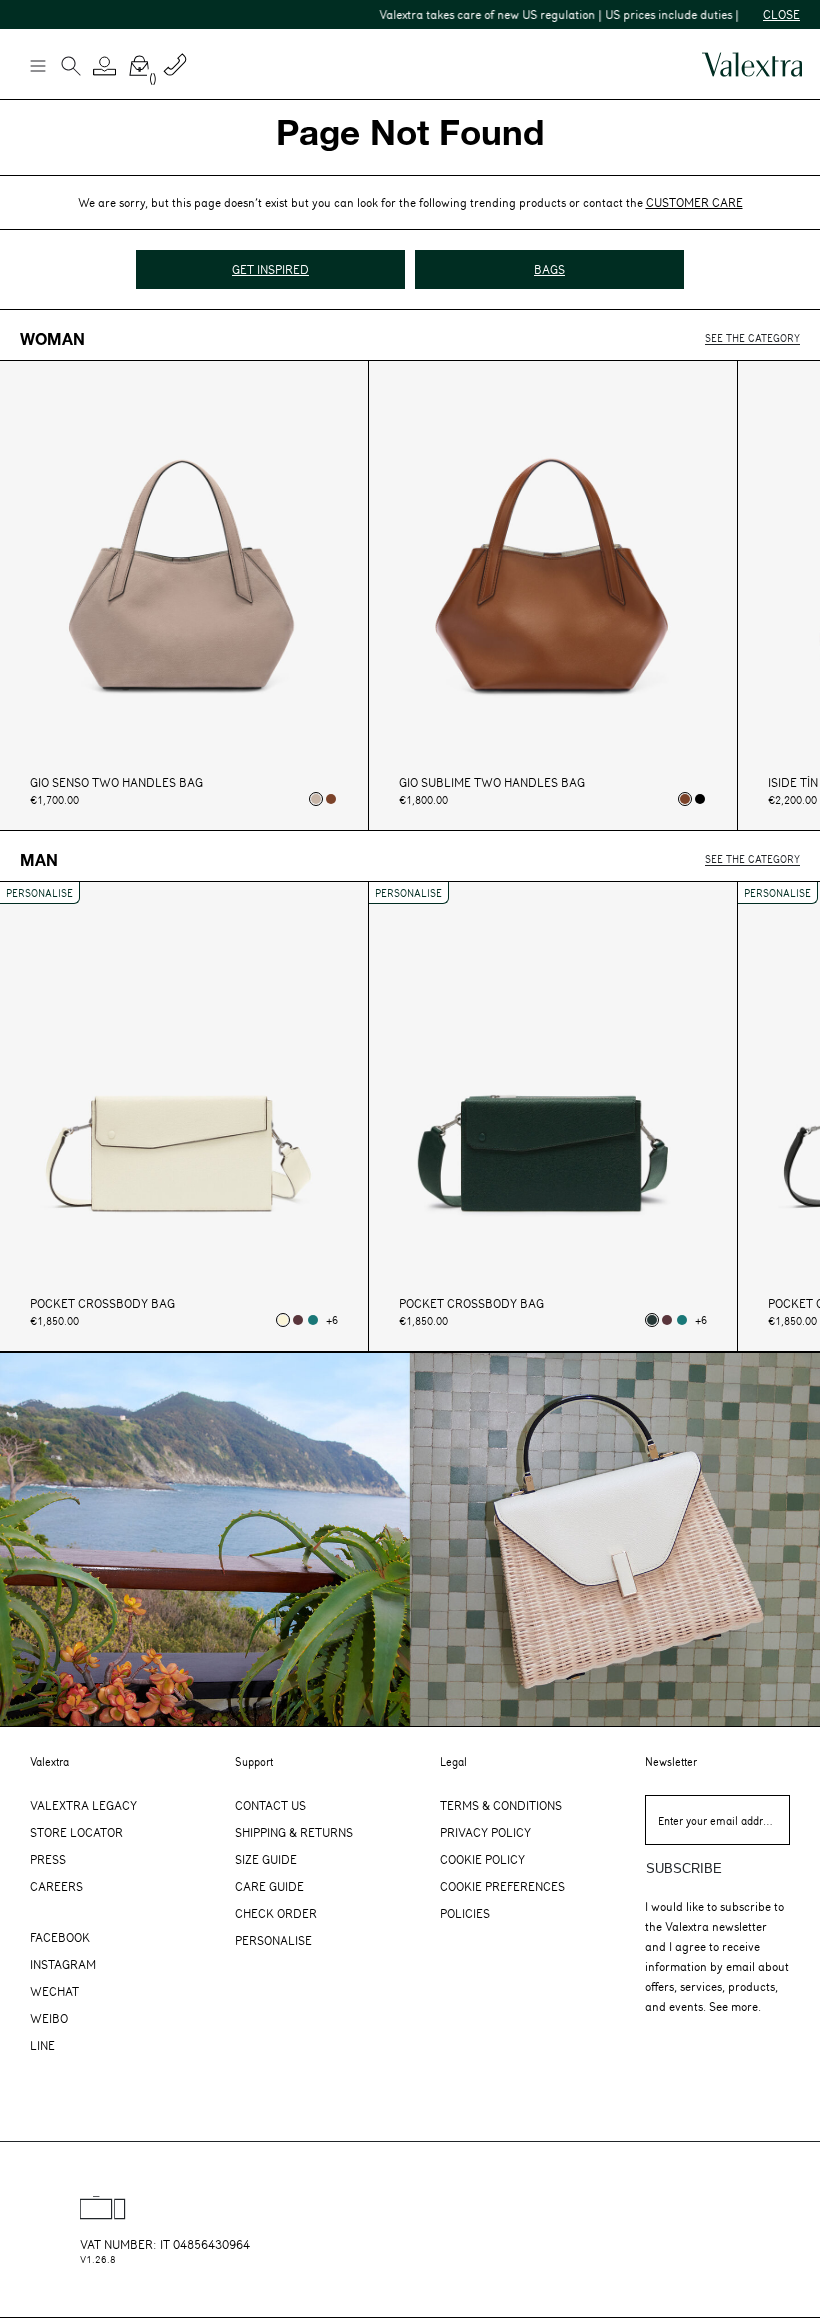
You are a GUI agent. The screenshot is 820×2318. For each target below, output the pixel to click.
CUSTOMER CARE (694, 202)
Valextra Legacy (83, 1805)
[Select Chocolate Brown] (331, 799)
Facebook (60, 1937)
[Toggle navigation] (37, 65)
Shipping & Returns (294, 1832)
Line (42, 2045)
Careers (56, 1886)
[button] (105, 66)
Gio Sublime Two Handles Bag (492, 782)
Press (48, 1859)
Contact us (270, 1805)
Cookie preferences (502, 1886)
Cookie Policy (482, 1859)
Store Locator (76, 1832)
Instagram (63, 1964)
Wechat (54, 1991)
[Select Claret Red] (298, 1320)
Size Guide (266, 1859)
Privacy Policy (485, 1832)
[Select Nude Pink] (316, 799)
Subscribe (684, 1868)
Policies (465, 1913)
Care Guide (269, 1886)
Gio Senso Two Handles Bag (116, 782)
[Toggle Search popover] (71, 68)
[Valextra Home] (752, 64)
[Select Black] (700, 799)
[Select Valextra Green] (652, 1320)
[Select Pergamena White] (283, 1320)
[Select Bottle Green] (313, 1320)
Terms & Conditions (501, 1805)
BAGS (549, 269)
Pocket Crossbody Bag (102, 1303)
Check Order (276, 1913)
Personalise (273, 1940)
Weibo (49, 2018)
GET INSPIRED (270, 269)
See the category (752, 337)
